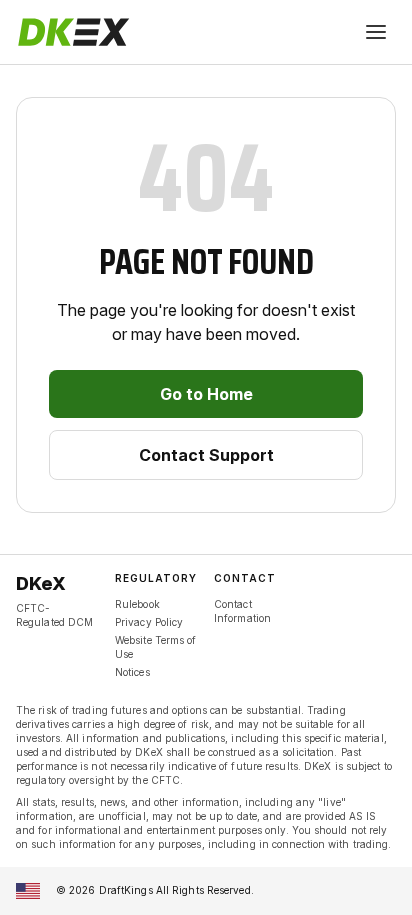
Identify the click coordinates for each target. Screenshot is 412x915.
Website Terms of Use (156, 647)
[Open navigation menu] (376, 32)
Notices (132, 672)
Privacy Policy (149, 622)
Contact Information (242, 611)
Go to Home (206, 394)
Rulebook (137, 604)
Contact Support (206, 455)
